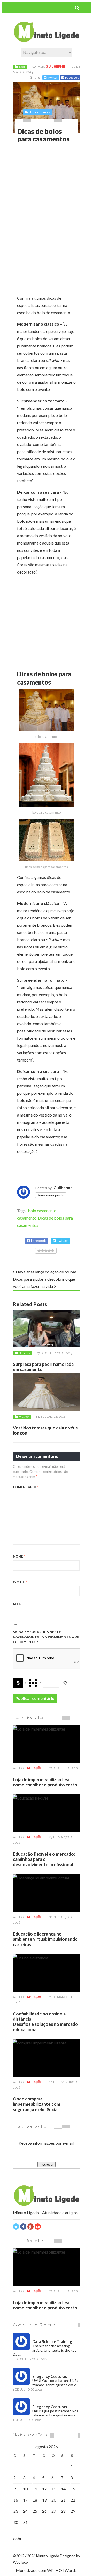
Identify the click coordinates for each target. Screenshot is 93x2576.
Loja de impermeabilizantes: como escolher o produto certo (45, 1782)
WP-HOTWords (62, 2570)
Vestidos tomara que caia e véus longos (45, 1430)
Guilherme (55, 67)
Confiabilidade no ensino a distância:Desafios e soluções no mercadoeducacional (45, 2022)
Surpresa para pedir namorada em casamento (43, 1367)
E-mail (20, 1582)
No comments (39, 112)
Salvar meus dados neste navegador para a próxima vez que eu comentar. (46, 1637)
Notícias (24, 1353)
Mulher (24, 1417)
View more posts (51, 1195)
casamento (27, 1218)
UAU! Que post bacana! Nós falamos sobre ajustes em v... (55, 2383)
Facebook (72, 77)
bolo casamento (42, 1211)
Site (17, 1604)
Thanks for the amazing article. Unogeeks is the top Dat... (45, 2350)
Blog (22, 67)
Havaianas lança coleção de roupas (46, 1272)
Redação (35, 1768)
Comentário (26, 1487)
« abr (17, 2539)
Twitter (53, 77)
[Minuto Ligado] (47, 40)
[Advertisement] (55, 185)
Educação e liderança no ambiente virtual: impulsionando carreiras (45, 1939)
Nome (19, 1556)
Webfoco (20, 2562)
